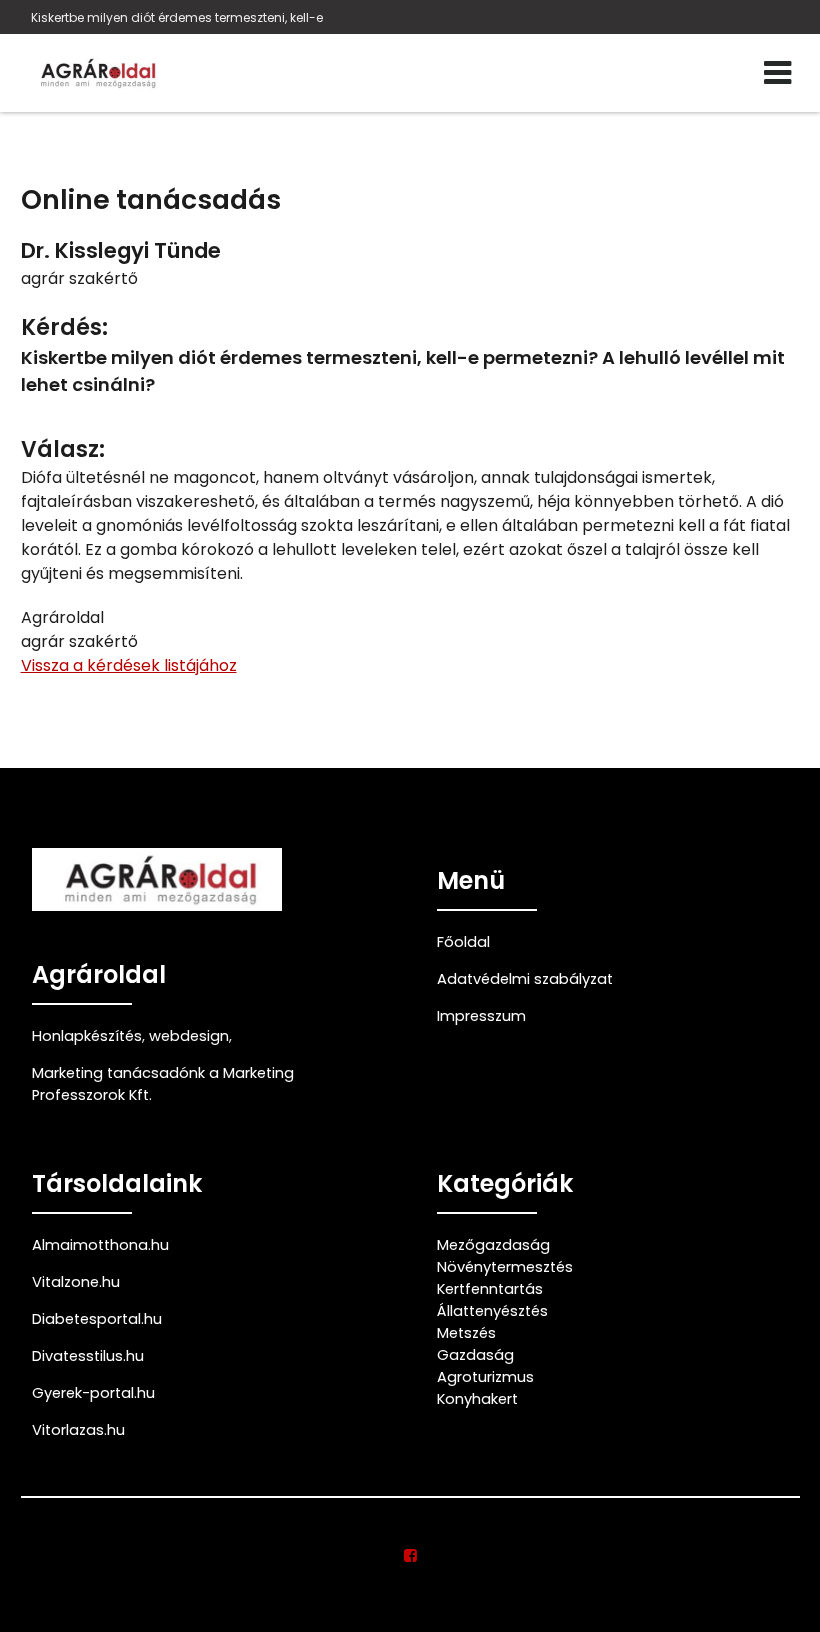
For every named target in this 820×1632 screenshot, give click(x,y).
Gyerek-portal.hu (93, 1393)
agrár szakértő (79, 278)
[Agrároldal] (96, 73)
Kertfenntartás (490, 1289)
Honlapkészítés (87, 1036)
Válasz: (63, 449)
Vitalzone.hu (76, 1282)
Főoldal (463, 942)
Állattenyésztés (492, 1311)
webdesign (189, 1036)
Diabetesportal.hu (97, 1319)
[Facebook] (410, 1556)
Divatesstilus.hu (88, 1356)
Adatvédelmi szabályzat (525, 979)
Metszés (466, 1333)
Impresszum (481, 1016)
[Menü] (777, 73)
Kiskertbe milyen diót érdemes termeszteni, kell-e (177, 17)
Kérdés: (64, 327)
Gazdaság (475, 1355)
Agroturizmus (485, 1377)
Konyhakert (477, 1399)
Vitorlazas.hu (78, 1430)
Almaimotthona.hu (100, 1245)
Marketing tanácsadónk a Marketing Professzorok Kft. (163, 1084)
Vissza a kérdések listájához (129, 665)
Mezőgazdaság (493, 1245)
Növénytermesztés (505, 1267)
